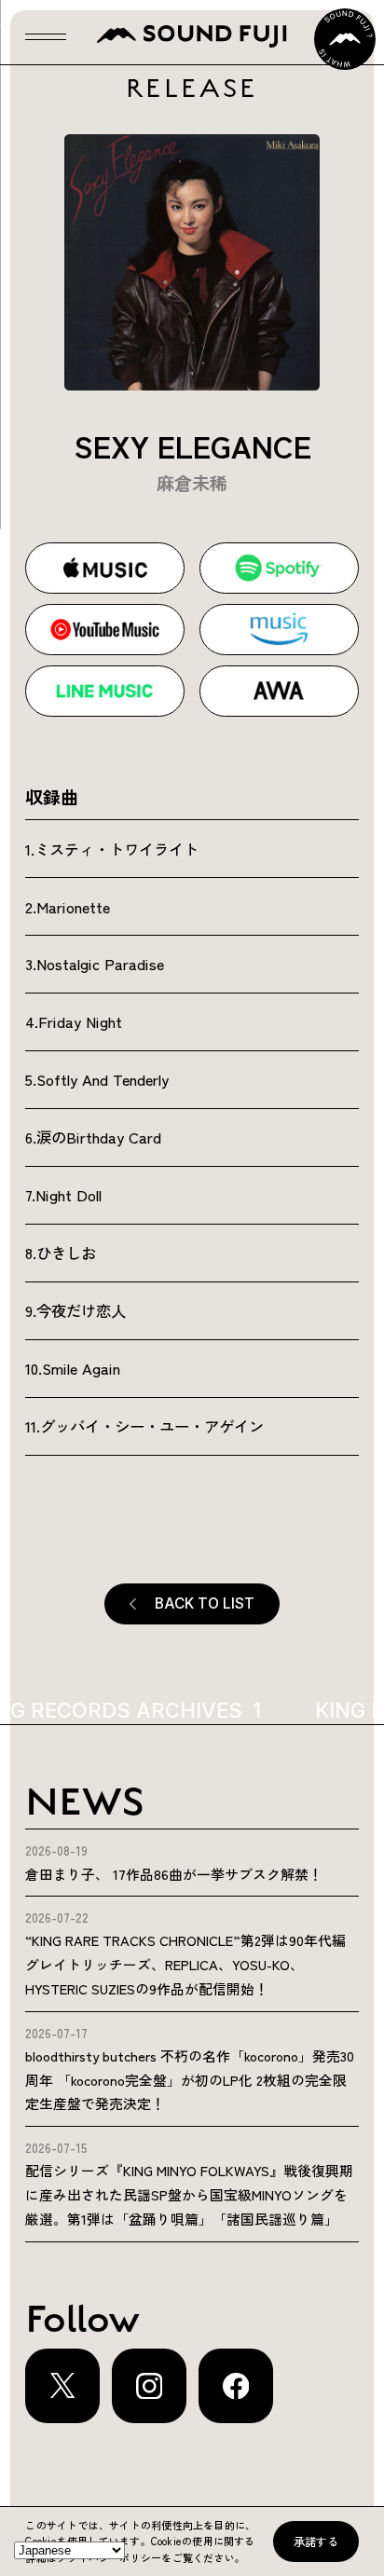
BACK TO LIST (205, 1603)
